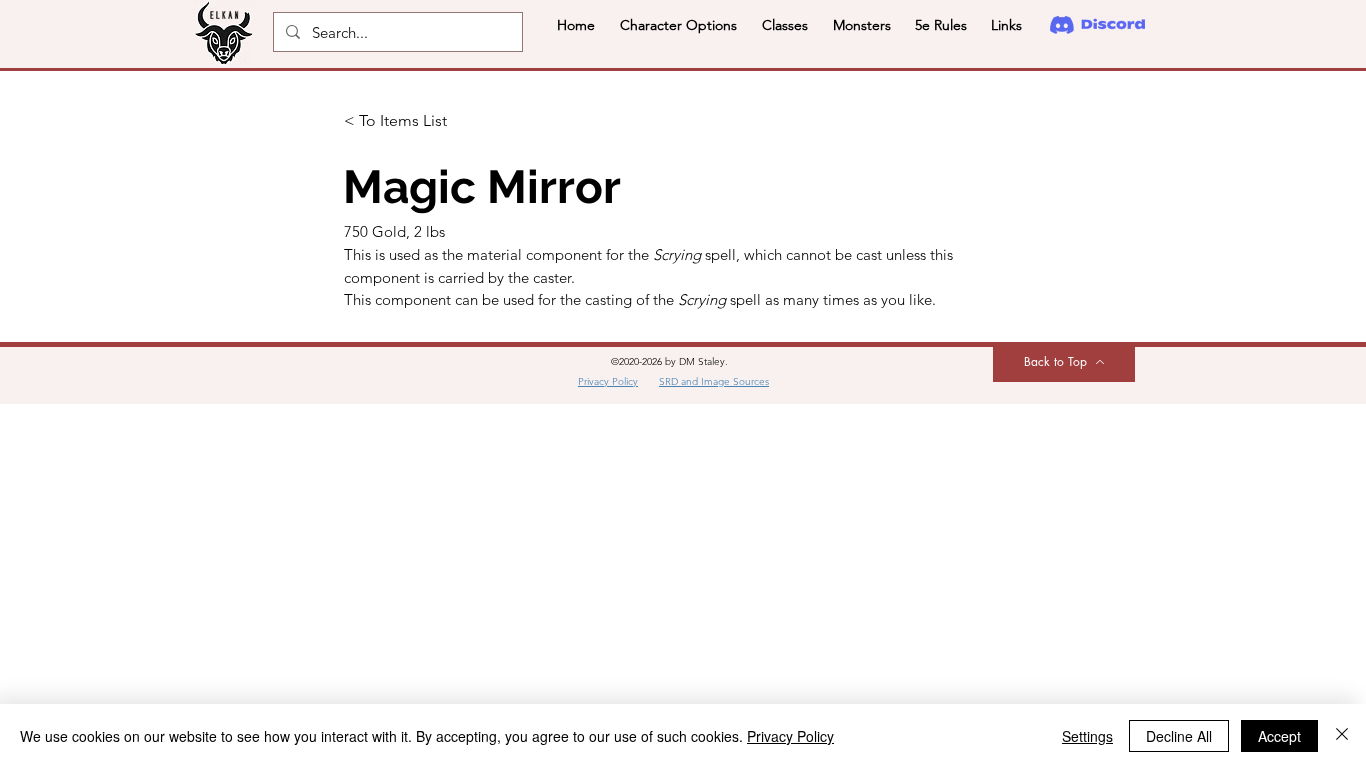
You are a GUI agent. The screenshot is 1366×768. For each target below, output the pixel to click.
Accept (1279, 736)
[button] (678, 25)
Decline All (1179, 736)
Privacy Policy (790, 736)
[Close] (1342, 736)
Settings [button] (1087, 736)
